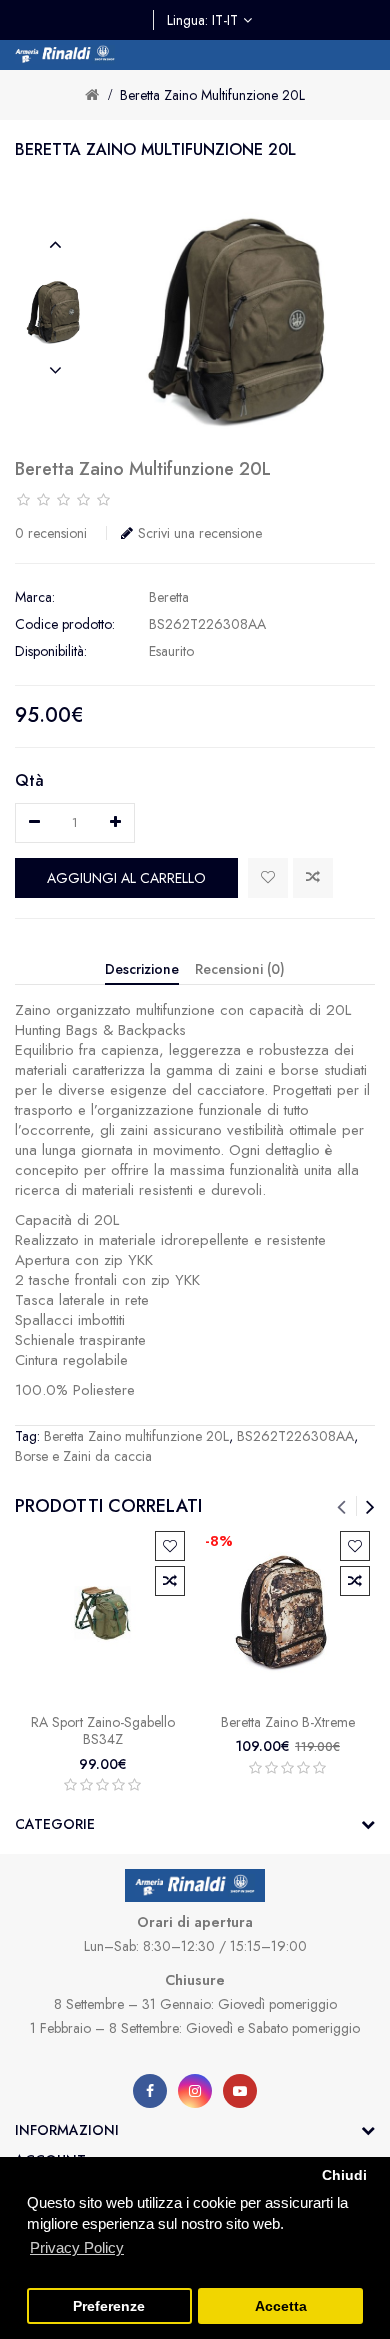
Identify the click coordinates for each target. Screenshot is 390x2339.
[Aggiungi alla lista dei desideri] (268, 878)
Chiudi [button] (344, 2175)
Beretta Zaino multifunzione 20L (212, 95)
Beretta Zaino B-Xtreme (288, 1722)
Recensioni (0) (240, 969)
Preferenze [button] (109, 2306)
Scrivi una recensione (200, 533)
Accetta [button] (281, 2306)
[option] (55, 308)
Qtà (29, 780)
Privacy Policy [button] (77, 2247)
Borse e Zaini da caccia (83, 1456)
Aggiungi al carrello (126, 878)
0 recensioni (51, 533)
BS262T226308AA (295, 1436)
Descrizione (142, 969)
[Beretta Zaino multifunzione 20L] (55, 308)
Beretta (169, 597)
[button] (55, 245)
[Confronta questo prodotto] (313, 878)
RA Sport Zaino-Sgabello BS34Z (103, 1731)
